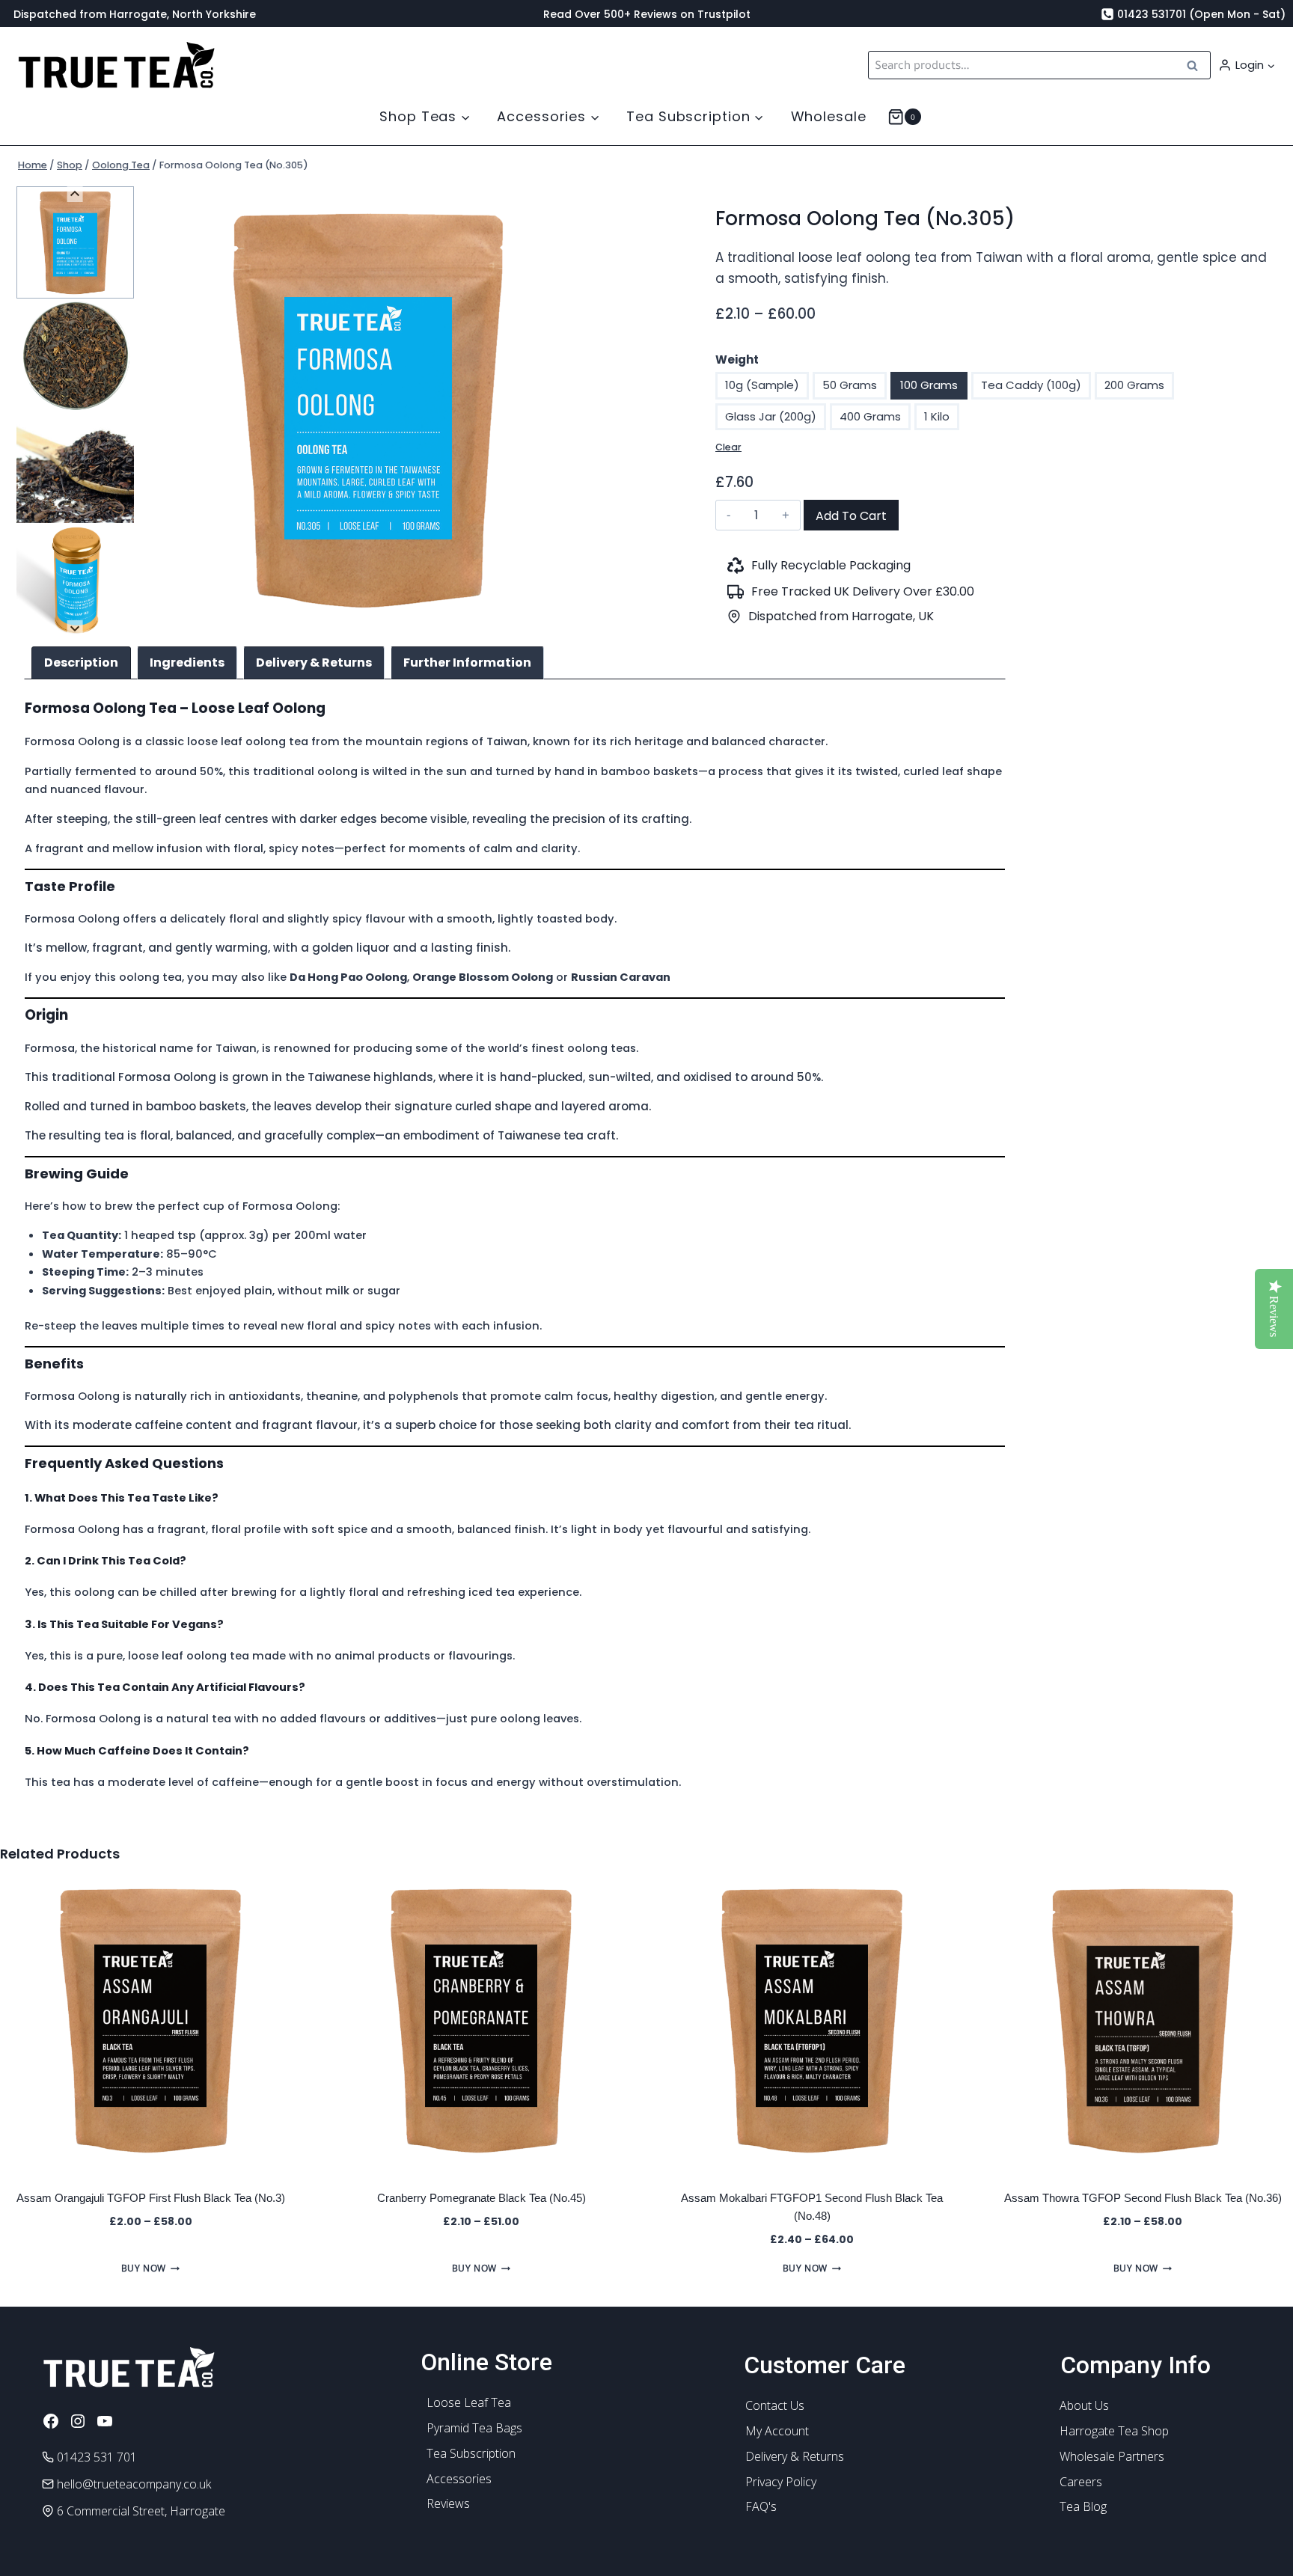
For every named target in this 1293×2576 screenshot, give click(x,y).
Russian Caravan (621, 977)
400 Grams (870, 416)
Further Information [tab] (467, 663)
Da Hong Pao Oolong (348, 977)
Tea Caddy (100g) (1031, 385)
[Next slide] (75, 628)
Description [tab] (81, 663)
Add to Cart (851, 516)
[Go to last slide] (75, 194)
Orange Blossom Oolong (483, 977)
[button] (1271, 65)
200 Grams (1134, 385)
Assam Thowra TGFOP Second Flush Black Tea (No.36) (1143, 2198)
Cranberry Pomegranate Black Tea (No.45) (482, 2198)
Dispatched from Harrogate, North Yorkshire (135, 14)
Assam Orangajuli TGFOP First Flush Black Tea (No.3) (151, 2198)
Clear (728, 447)
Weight (737, 360)
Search (1196, 65)
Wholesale (829, 116)
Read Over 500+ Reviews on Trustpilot (647, 14)
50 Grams (850, 385)
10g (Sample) (762, 385)
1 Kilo (937, 416)
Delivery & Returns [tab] (314, 663)
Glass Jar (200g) (771, 416)
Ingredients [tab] (187, 663)
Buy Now (144, 2268)
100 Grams (929, 385)
